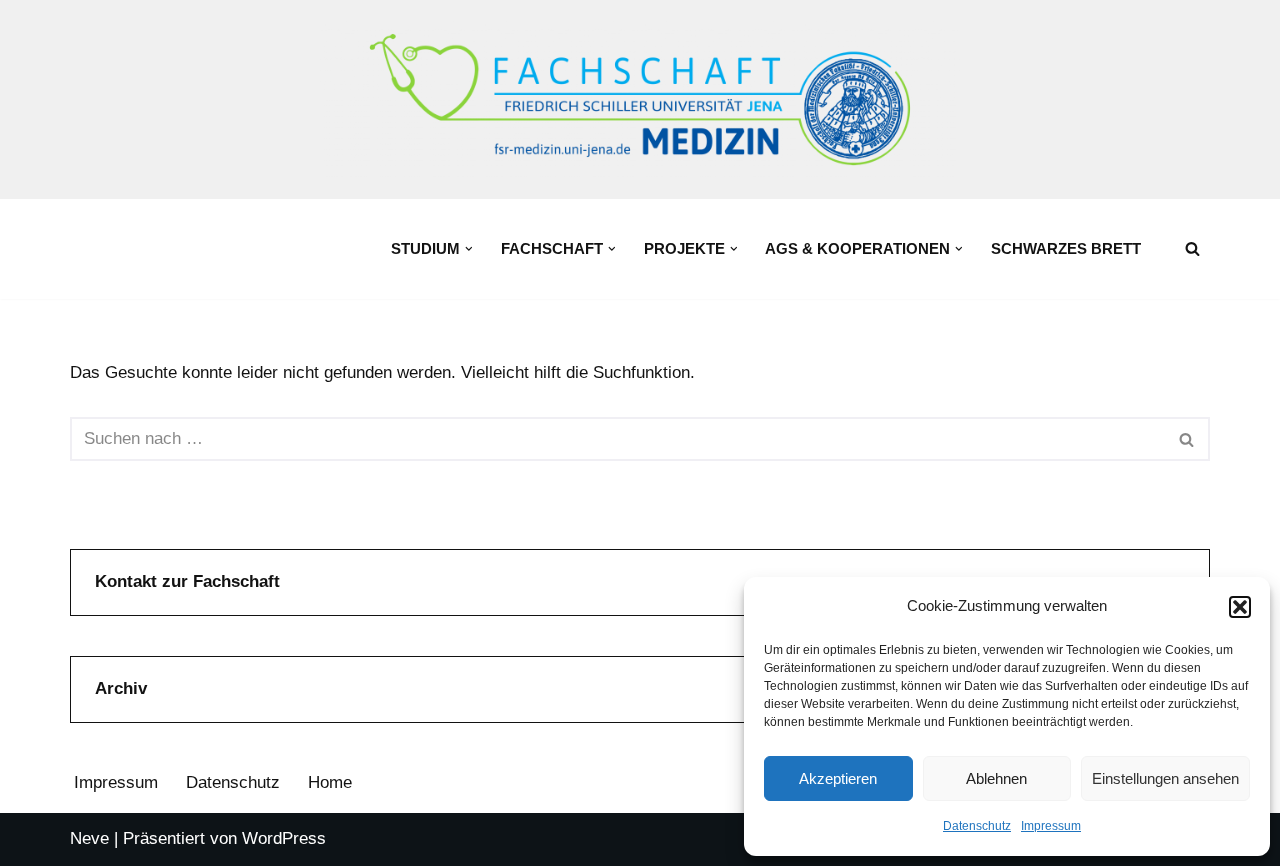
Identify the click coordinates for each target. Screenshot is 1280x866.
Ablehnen (996, 778)
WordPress (284, 838)
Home (330, 782)
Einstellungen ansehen (1165, 778)
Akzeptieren (838, 778)
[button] (1240, 607)
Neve (89, 838)
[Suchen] (1192, 248)
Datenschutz (977, 826)
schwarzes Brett (1066, 248)
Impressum (1051, 826)
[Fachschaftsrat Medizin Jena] (640, 99)
